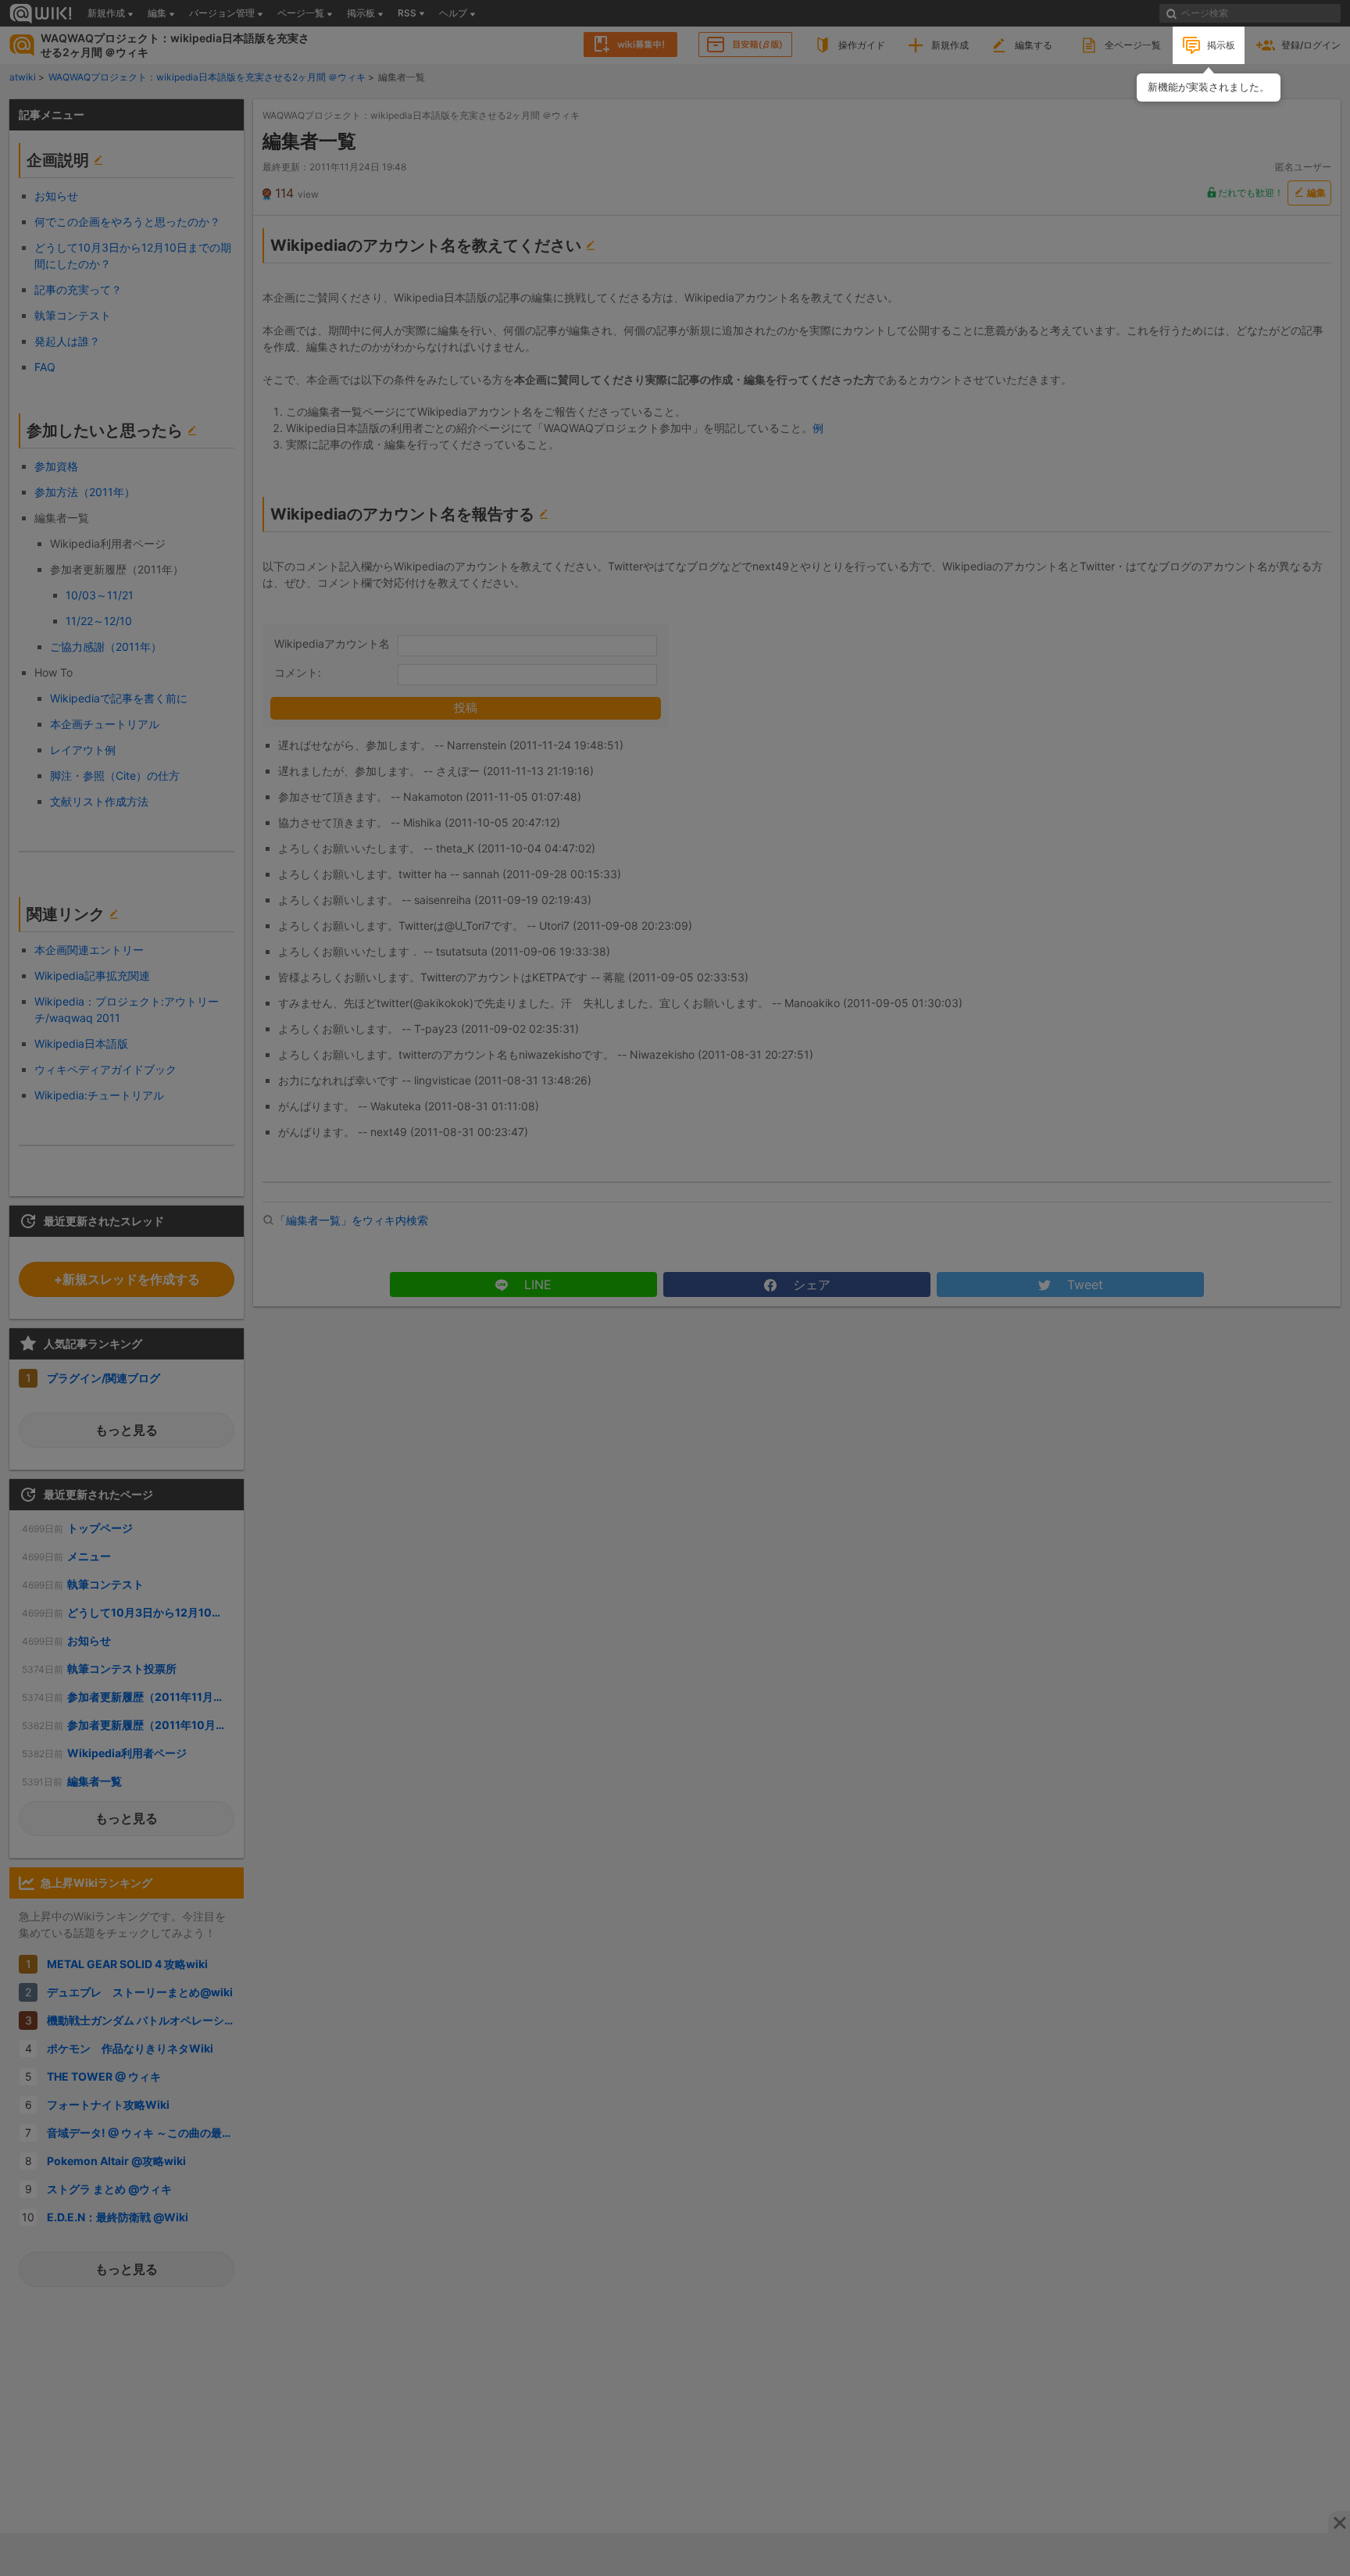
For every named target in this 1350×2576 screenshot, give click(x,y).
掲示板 (1221, 45)
